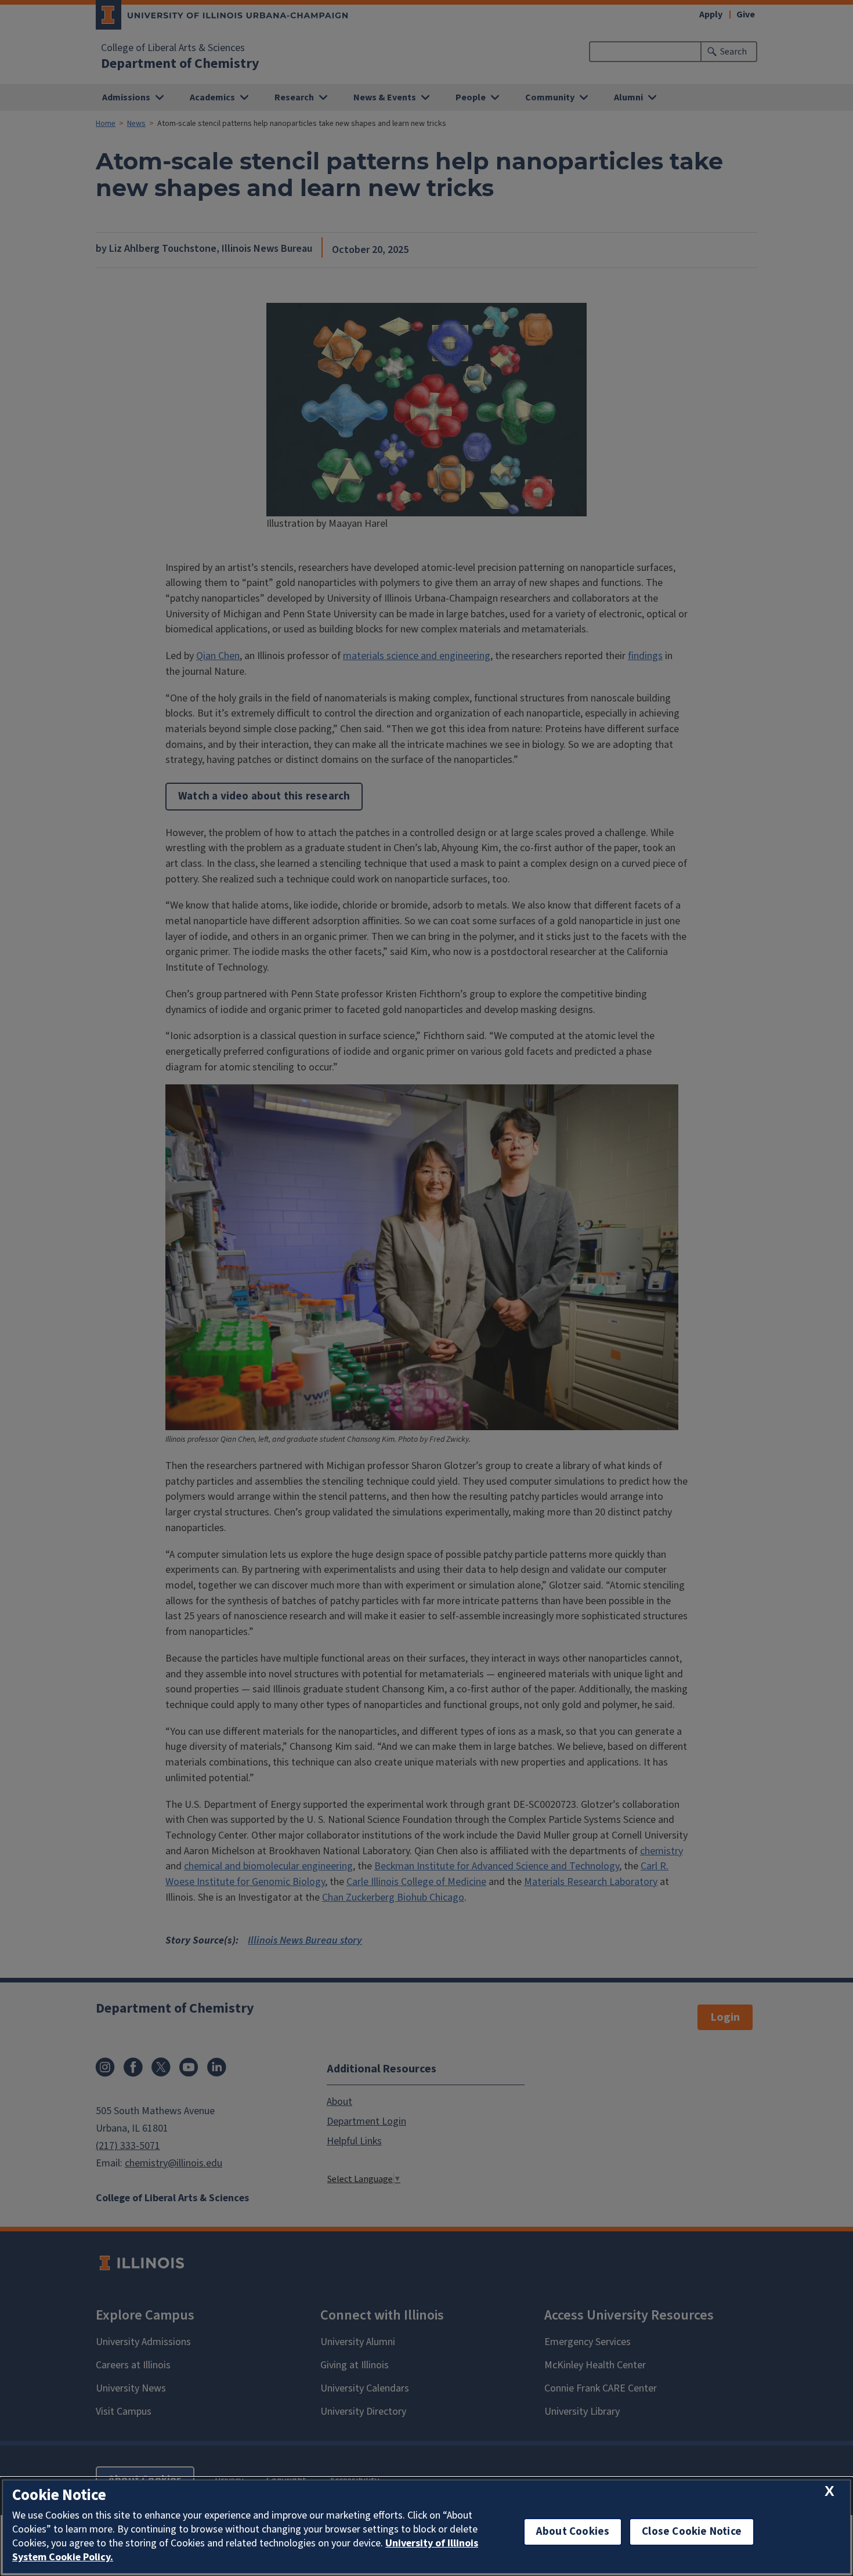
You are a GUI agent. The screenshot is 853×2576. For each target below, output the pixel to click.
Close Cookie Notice (692, 2532)
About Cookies (573, 2532)
